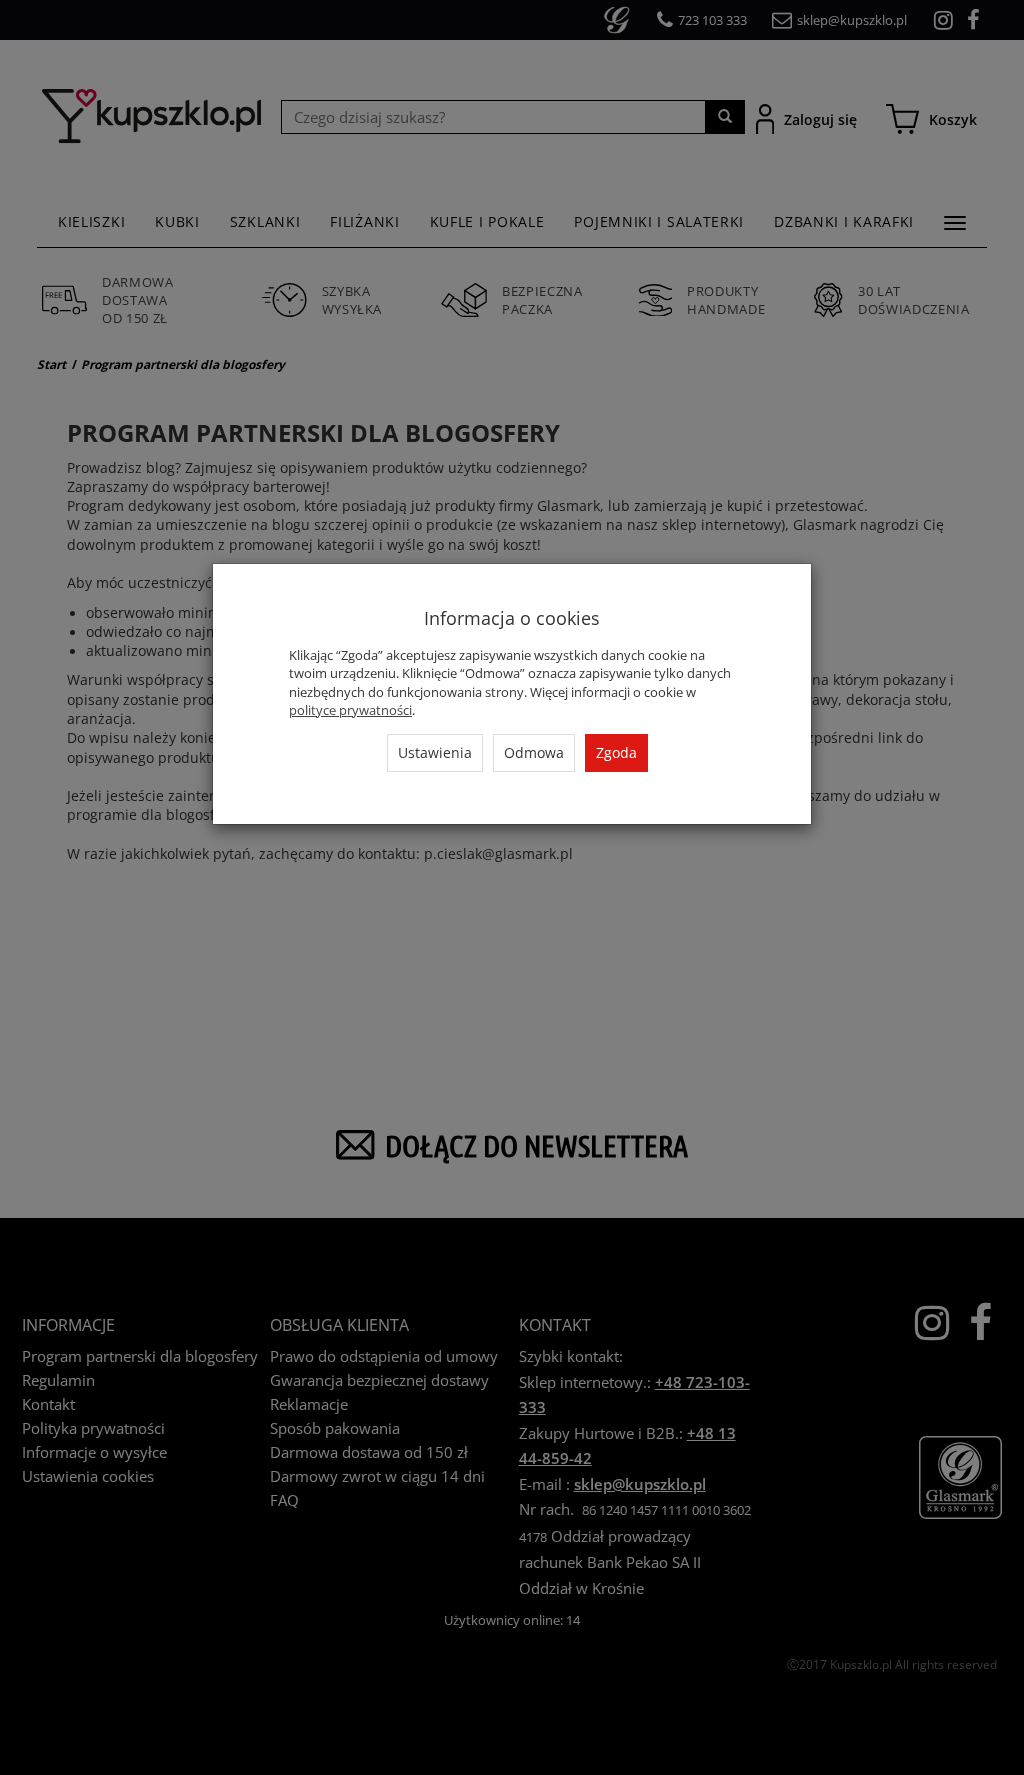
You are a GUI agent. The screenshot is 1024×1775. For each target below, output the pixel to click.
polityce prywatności (350, 710)
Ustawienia (435, 752)
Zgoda (616, 752)
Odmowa (534, 752)
